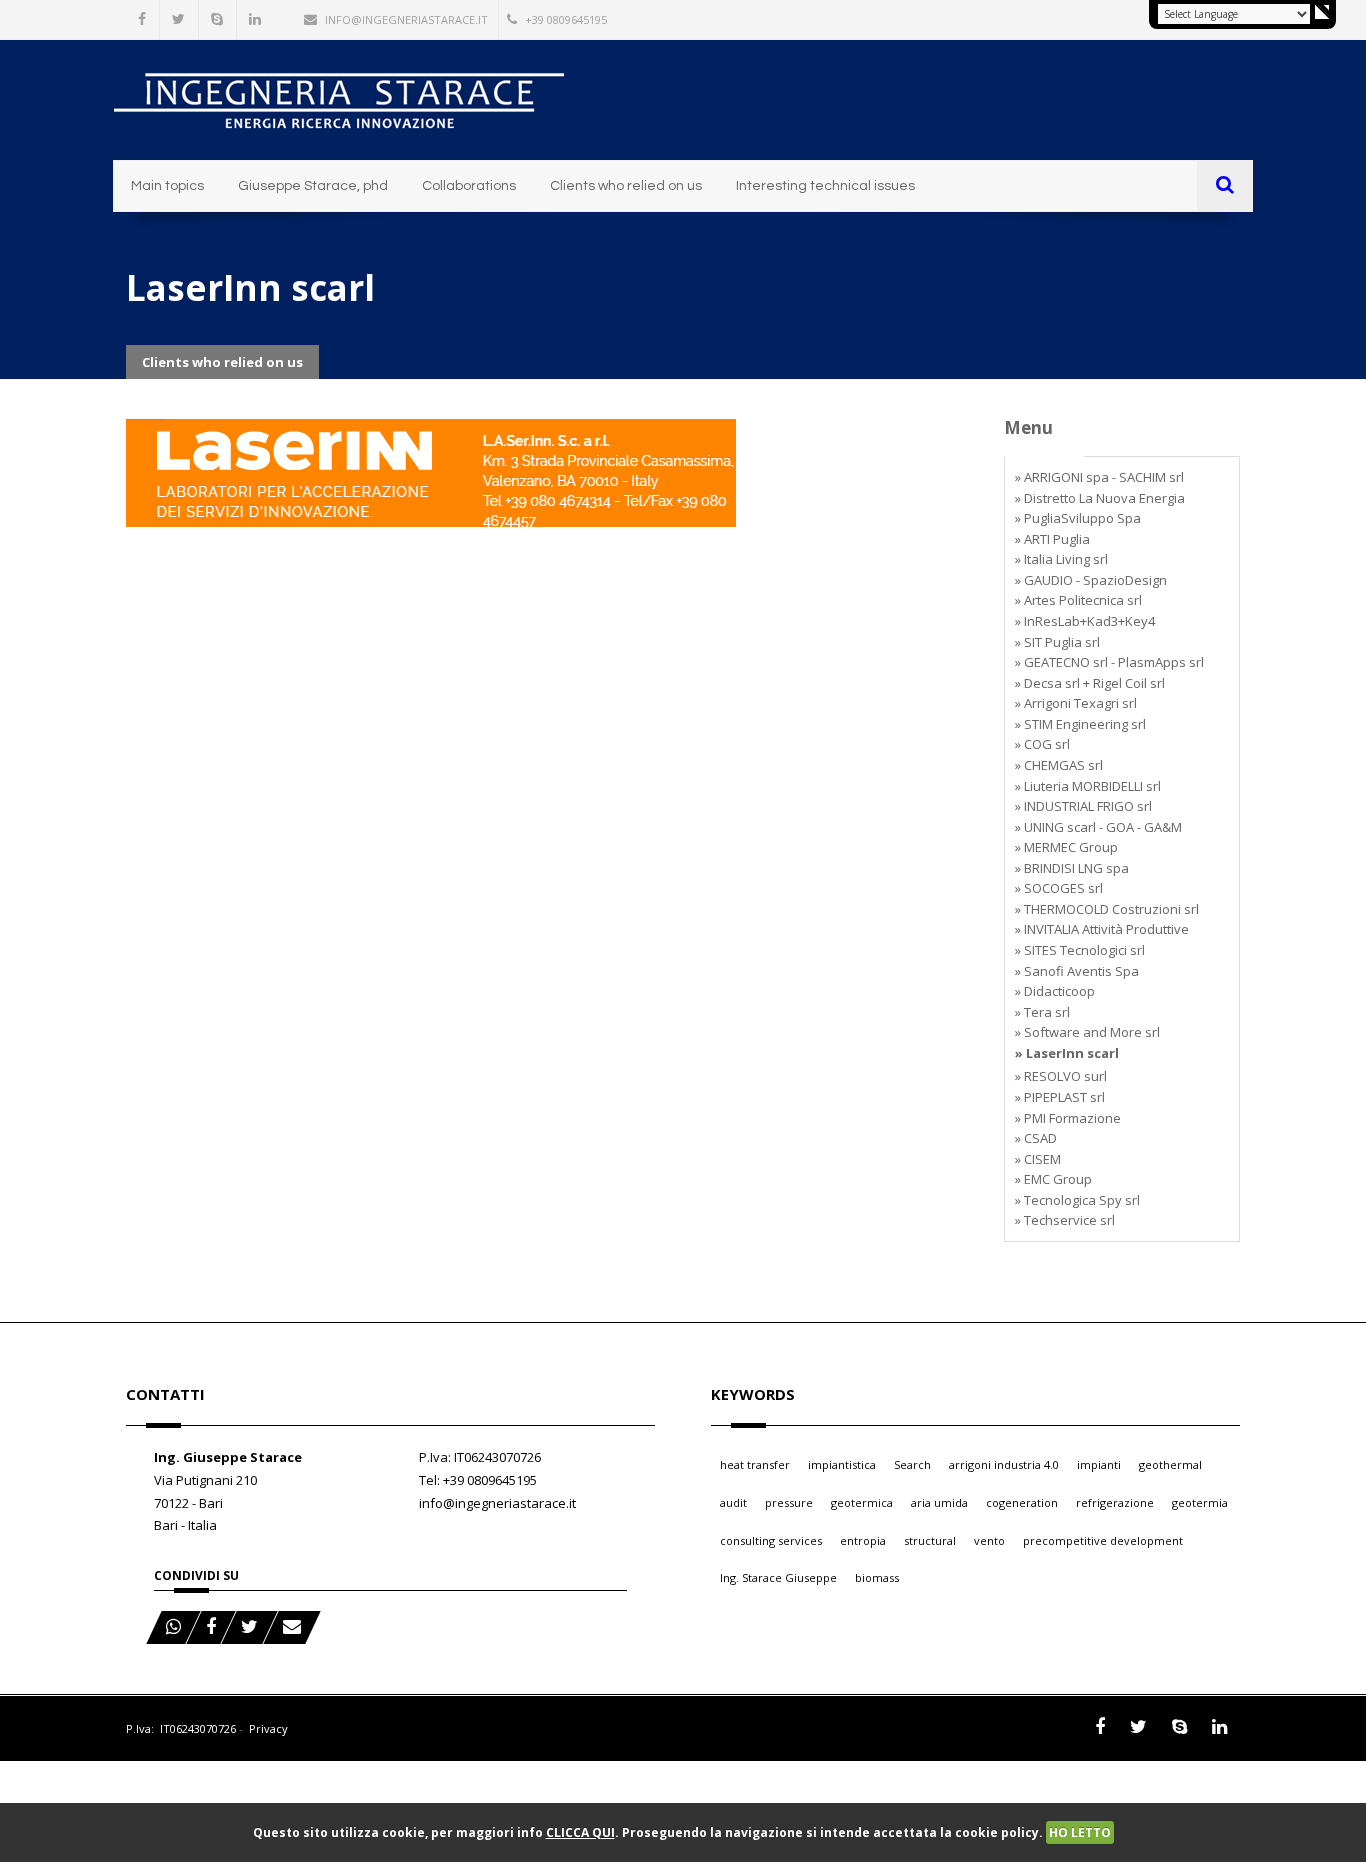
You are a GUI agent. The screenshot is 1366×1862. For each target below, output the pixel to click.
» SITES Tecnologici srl (1080, 950)
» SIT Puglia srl (1057, 642)
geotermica (862, 1502)
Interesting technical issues (825, 186)
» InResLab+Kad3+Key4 (1085, 621)
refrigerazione (1115, 1502)
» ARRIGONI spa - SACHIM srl (1099, 477)
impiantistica (842, 1464)
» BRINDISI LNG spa (1072, 868)
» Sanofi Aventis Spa (1077, 971)
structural (930, 1540)
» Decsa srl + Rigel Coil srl (1090, 683)
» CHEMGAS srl (1059, 765)
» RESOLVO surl (1061, 1076)
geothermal (1170, 1464)
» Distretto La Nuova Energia (1100, 498)
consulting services (771, 1540)
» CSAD (1036, 1138)
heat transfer (755, 1464)
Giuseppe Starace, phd (313, 186)
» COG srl (1042, 744)
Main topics (167, 186)
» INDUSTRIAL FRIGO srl (1083, 806)
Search (912, 1464)
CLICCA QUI (580, 1832)
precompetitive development (1103, 1540)
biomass (877, 1577)
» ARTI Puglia (1052, 539)
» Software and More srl (1087, 1032)
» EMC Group (1053, 1179)
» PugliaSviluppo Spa (1078, 518)
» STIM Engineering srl (1080, 724)
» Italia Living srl (1061, 559)
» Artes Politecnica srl (1078, 600)
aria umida (939, 1502)
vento (989, 1540)
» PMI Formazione (1068, 1118)
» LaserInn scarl (1067, 1053)
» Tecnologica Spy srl (1077, 1200)
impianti (1099, 1464)
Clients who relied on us (626, 186)
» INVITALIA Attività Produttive (1102, 929)
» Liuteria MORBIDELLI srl (1088, 786)
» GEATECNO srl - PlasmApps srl (1109, 662)
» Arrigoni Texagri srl (1076, 703)
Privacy (268, 1728)
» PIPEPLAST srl (1060, 1097)
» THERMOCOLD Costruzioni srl (1107, 909)
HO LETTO (1080, 1832)
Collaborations (469, 186)
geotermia (1200, 1502)
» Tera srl (1042, 1012)
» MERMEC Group (1066, 847)
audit (733, 1502)
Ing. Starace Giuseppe (778, 1577)
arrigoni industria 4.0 (1004, 1464)
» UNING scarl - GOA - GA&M (1098, 827)
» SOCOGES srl (1059, 888)
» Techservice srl (1065, 1220)
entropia (863, 1540)
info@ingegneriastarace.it (406, 19)
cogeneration (1022, 1502)
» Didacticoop (1055, 991)
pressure (789, 1502)
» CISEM (1038, 1159)
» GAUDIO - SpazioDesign (1091, 580)
